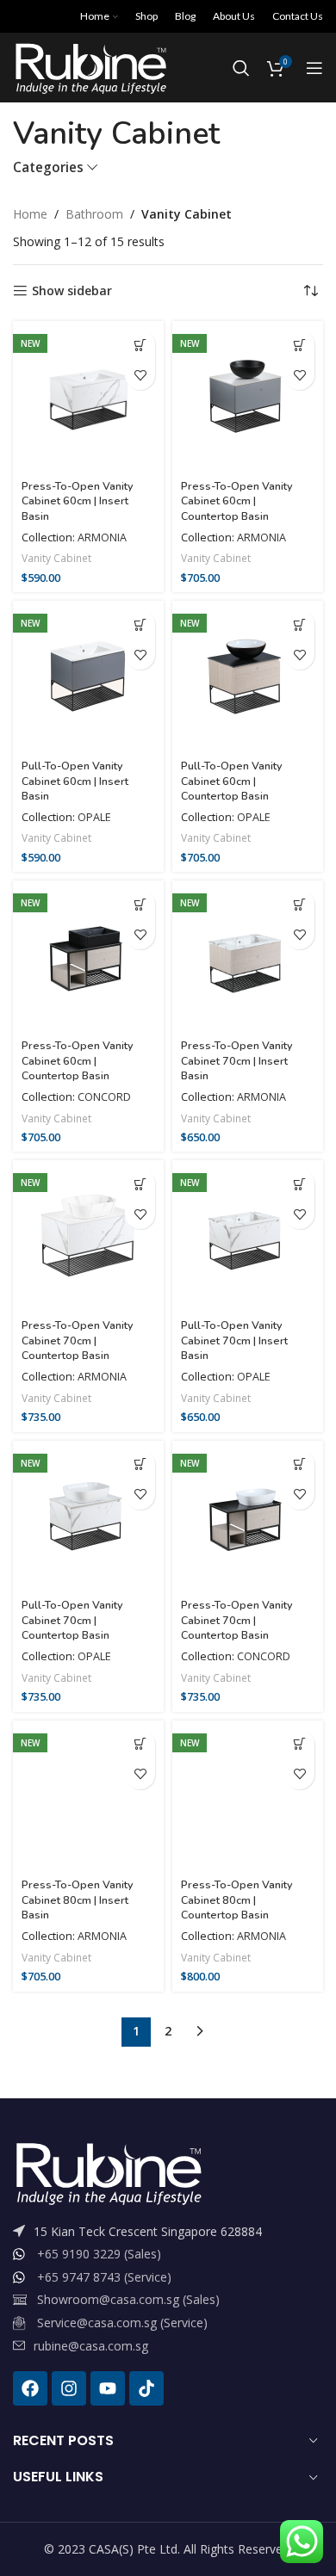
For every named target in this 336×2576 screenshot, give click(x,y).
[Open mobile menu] (314, 68)
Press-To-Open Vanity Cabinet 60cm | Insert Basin (78, 501)
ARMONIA (102, 537)
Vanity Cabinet (56, 558)
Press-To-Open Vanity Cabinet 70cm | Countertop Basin (78, 1340)
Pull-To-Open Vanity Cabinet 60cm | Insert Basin (75, 781)
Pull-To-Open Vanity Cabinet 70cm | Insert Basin (234, 1340)
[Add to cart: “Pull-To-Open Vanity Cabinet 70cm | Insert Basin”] (299, 1184)
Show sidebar (72, 291)
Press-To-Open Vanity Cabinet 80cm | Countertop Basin (237, 1900)
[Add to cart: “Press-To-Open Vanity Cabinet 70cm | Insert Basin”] (299, 904)
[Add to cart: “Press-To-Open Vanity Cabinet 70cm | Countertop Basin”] (140, 1184)
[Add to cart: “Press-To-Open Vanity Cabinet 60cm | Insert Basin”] (140, 345)
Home (30, 214)
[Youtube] (108, 2388)
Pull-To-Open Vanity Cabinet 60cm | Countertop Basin (232, 781)
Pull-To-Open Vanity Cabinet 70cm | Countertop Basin (72, 1620)
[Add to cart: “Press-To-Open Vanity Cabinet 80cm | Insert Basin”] (140, 1744)
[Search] (241, 68)
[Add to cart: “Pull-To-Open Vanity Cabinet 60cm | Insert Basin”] (140, 624)
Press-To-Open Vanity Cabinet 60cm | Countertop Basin (237, 501)
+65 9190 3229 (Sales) (99, 2254)
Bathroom (94, 214)
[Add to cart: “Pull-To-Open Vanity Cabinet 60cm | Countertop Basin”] (299, 624)
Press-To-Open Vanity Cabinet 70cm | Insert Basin (237, 1060)
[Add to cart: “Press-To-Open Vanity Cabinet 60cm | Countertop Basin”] (299, 345)
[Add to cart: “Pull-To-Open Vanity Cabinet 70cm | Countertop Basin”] (140, 1464)
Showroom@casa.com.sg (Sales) (128, 2299)
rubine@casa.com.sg (91, 2346)
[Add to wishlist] (140, 375)
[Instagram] (69, 2388)
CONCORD (104, 1097)
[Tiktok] (146, 2388)
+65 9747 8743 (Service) (104, 2277)
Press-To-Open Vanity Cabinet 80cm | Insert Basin (78, 1900)
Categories (48, 167)
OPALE (94, 817)
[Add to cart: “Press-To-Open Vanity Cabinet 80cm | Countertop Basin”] (299, 1744)
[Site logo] (90, 67)
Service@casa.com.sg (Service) (122, 2323)
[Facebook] (30, 2388)
